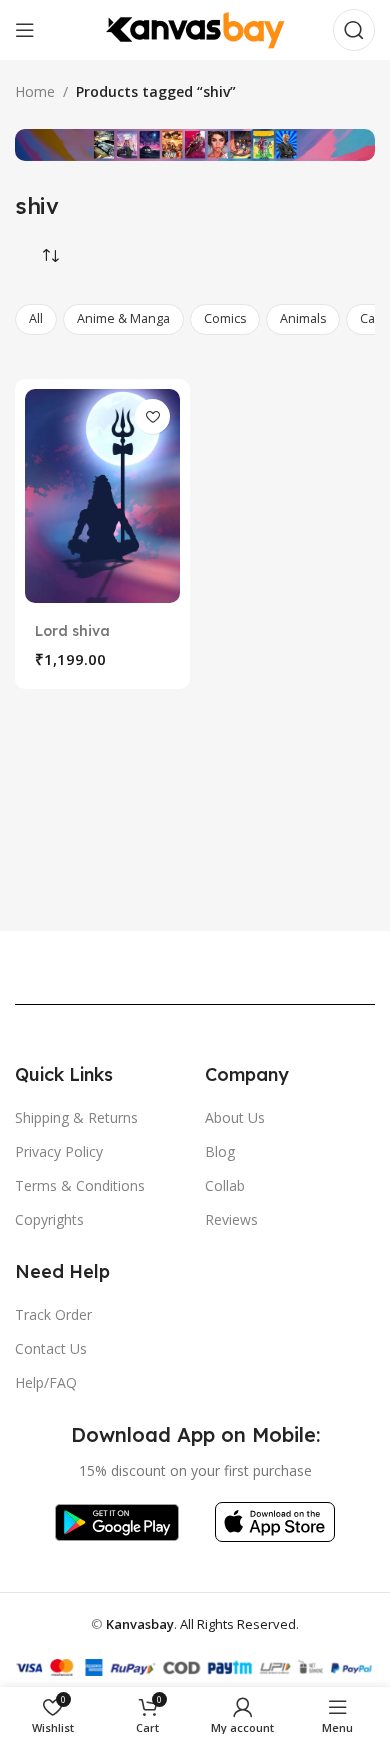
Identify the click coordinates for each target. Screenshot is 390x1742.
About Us (235, 1117)
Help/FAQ (46, 1382)
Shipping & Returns (76, 1117)
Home (35, 91)
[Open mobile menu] (25, 30)
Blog (220, 1151)
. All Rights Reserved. (202, 1624)
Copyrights (49, 1219)
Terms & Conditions (80, 1185)
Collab (225, 1185)
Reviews (231, 1219)
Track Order (53, 1314)
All (36, 318)
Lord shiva (72, 631)
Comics (225, 318)
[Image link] (116, 1520)
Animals (303, 318)
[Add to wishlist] (152, 416)
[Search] (354, 30)
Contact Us (51, 1348)
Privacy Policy (59, 1151)
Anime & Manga (123, 318)
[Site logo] (195, 28)
